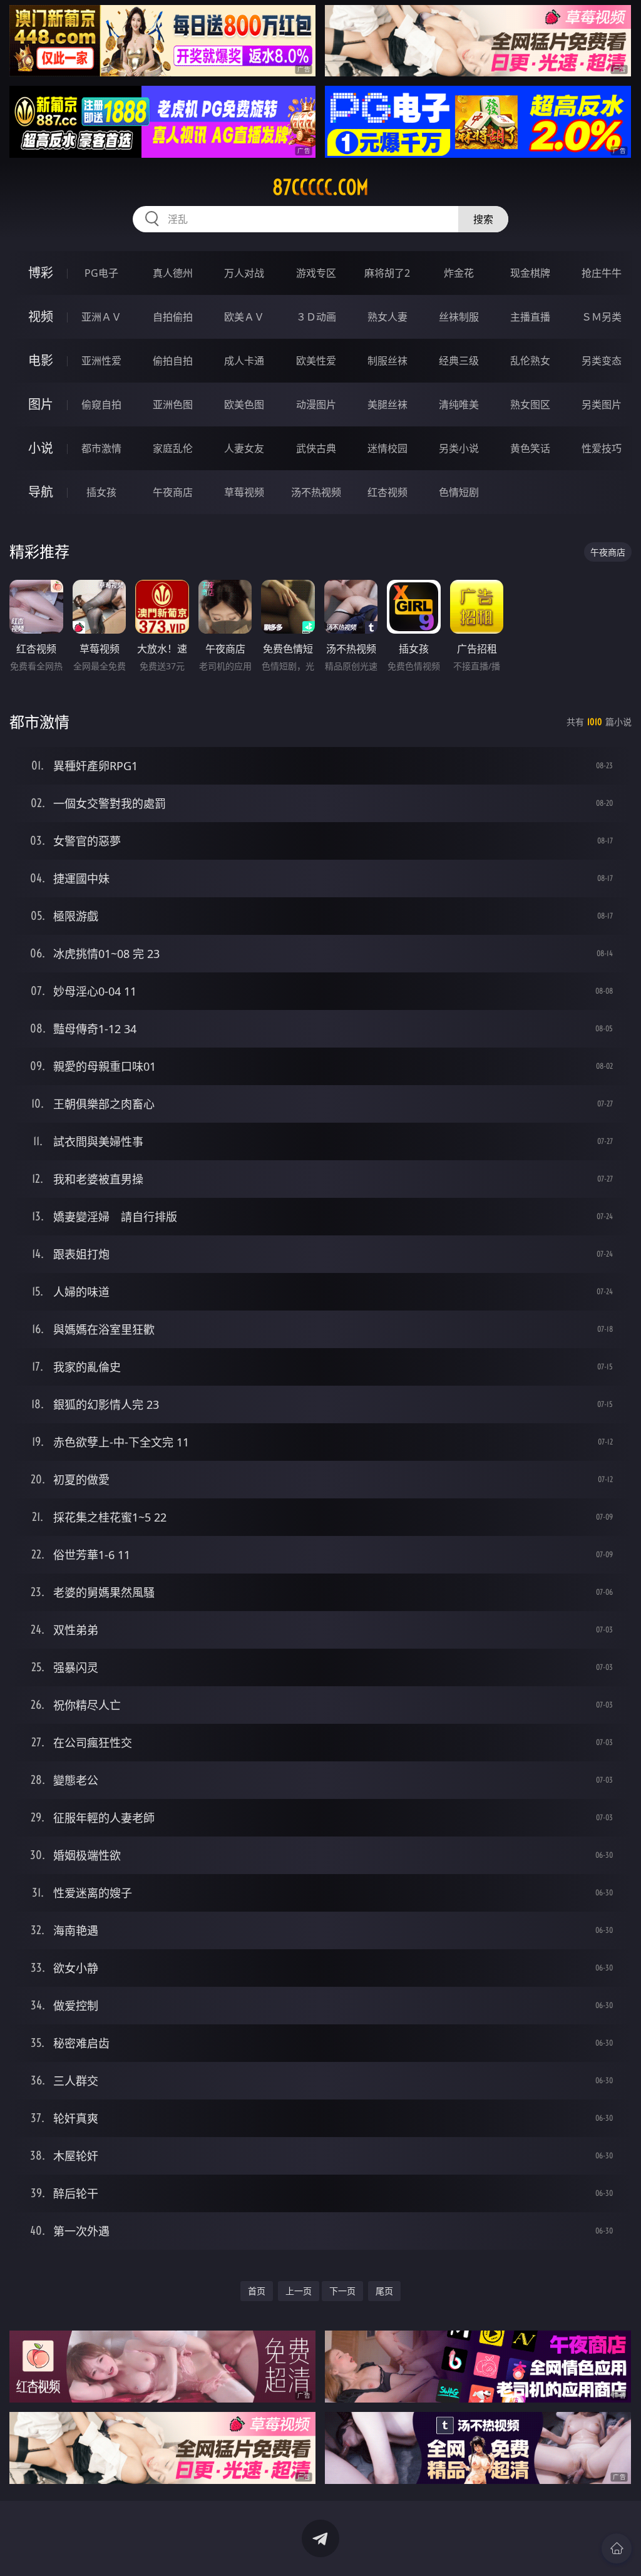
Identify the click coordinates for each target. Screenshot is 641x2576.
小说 (41, 448)
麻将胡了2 (387, 273)
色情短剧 (459, 492)
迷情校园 (387, 448)
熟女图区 (530, 404)
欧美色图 (244, 404)
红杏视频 (387, 492)
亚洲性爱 (101, 361)
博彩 (41, 273)
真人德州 (173, 273)
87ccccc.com (320, 187)
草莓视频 (244, 492)
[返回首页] (617, 2548)
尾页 (384, 2291)
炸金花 (459, 273)
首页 (257, 2291)
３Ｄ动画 (316, 317)
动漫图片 (316, 404)
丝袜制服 (459, 317)
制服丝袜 (387, 361)
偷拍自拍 (173, 361)
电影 (41, 360)
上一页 (299, 2291)
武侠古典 (316, 448)
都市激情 (101, 448)
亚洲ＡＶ (101, 317)
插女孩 (101, 492)
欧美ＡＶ (244, 317)
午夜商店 (173, 492)
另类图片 (602, 404)
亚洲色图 (173, 404)
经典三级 (459, 361)
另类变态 (602, 361)
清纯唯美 (459, 404)
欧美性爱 (316, 361)
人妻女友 (244, 448)
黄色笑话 (530, 448)
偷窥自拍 (101, 404)
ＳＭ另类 (602, 317)
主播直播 (530, 317)
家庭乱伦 (173, 448)
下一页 (342, 2291)
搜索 (483, 219)
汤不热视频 (316, 492)
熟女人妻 (387, 317)
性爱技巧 (602, 448)
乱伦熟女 (530, 361)
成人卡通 (244, 361)
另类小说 (459, 448)
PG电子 (101, 273)
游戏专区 (316, 273)
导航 (41, 492)
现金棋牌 (530, 273)
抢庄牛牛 (602, 273)
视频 (41, 317)
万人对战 (244, 273)
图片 (41, 404)
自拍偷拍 (173, 317)
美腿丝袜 (387, 404)
